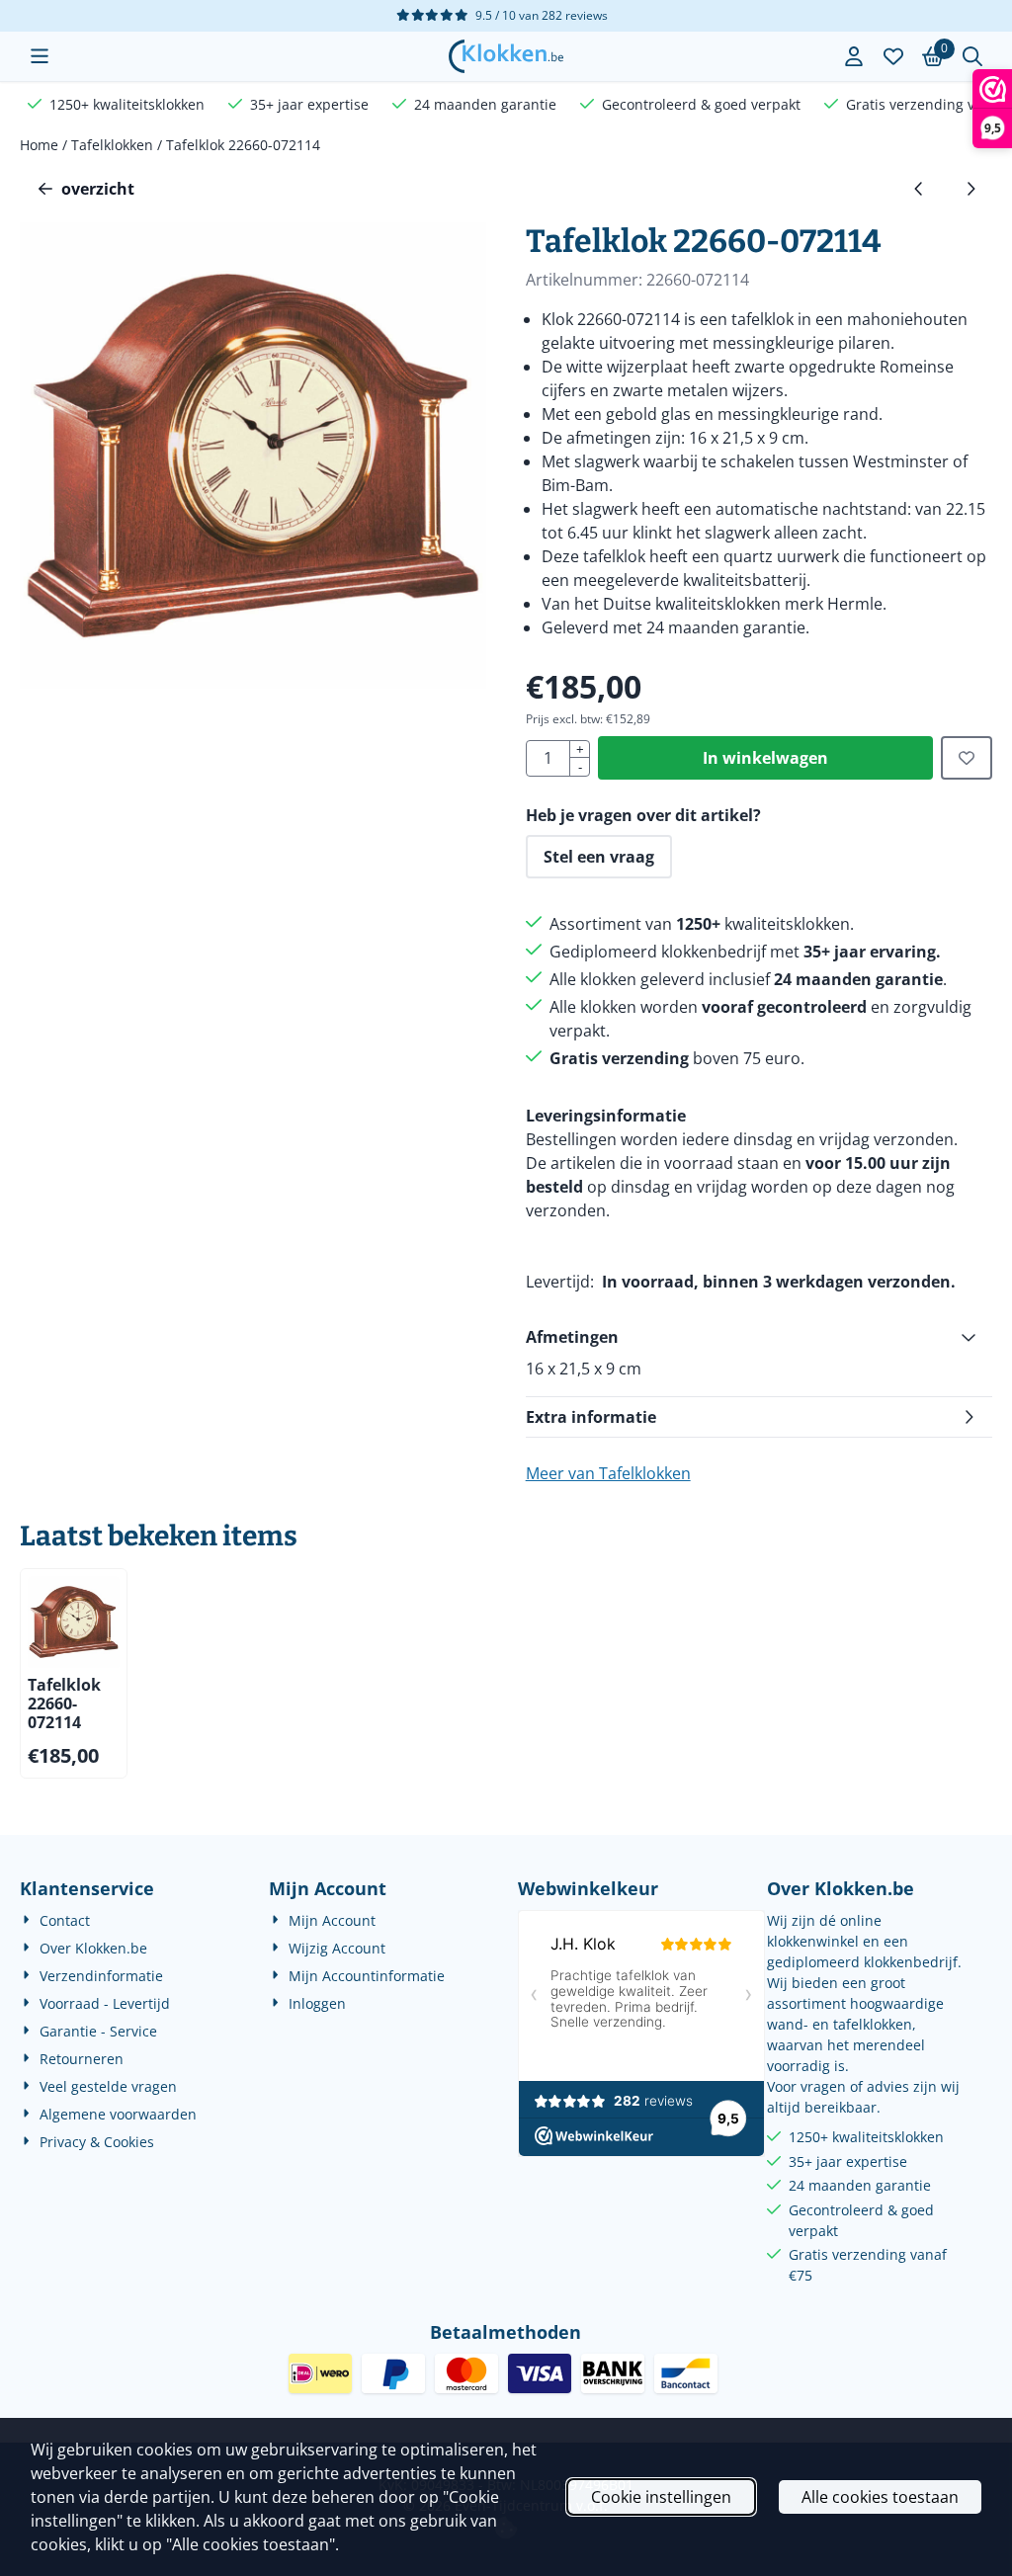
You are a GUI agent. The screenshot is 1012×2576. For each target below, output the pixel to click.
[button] (40, 56)
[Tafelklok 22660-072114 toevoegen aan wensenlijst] (967, 758)
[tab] (759, 1337)
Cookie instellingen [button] (661, 2497)
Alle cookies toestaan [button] (880, 2497)
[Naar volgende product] (970, 189)
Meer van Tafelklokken (608, 1473)
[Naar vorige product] (919, 189)
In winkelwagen (765, 758)
